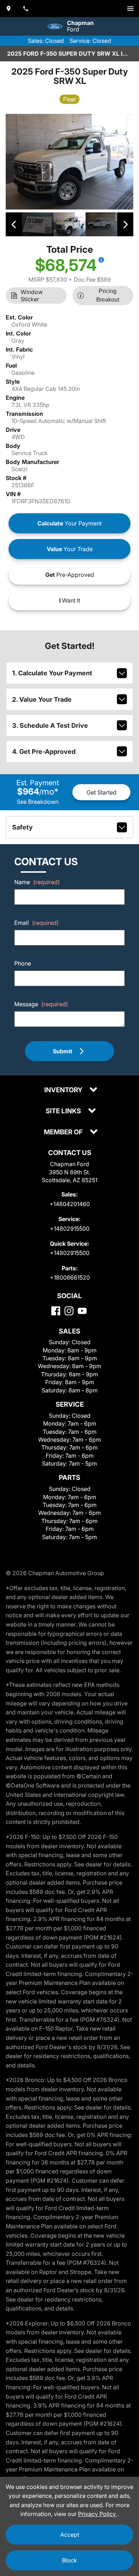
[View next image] (125, 224)
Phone (23, 963)
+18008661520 (70, 1277)
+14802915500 (70, 1229)
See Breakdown (38, 802)
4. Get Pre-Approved (44, 752)
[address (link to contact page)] (9, 9)
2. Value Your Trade (42, 699)
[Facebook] (56, 1311)
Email (37, 923)
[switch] (130, 9)
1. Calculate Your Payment (52, 673)
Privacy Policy (98, 2514)
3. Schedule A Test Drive (50, 725)
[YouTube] (82, 1311)
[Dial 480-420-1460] (26, 9)
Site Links (64, 1111)
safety (22, 827)
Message (41, 1004)
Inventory (64, 1090)
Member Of (64, 1132)
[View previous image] (14, 224)
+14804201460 (70, 1204)
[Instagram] (69, 1311)
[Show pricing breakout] (101, 260)
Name (37, 882)
